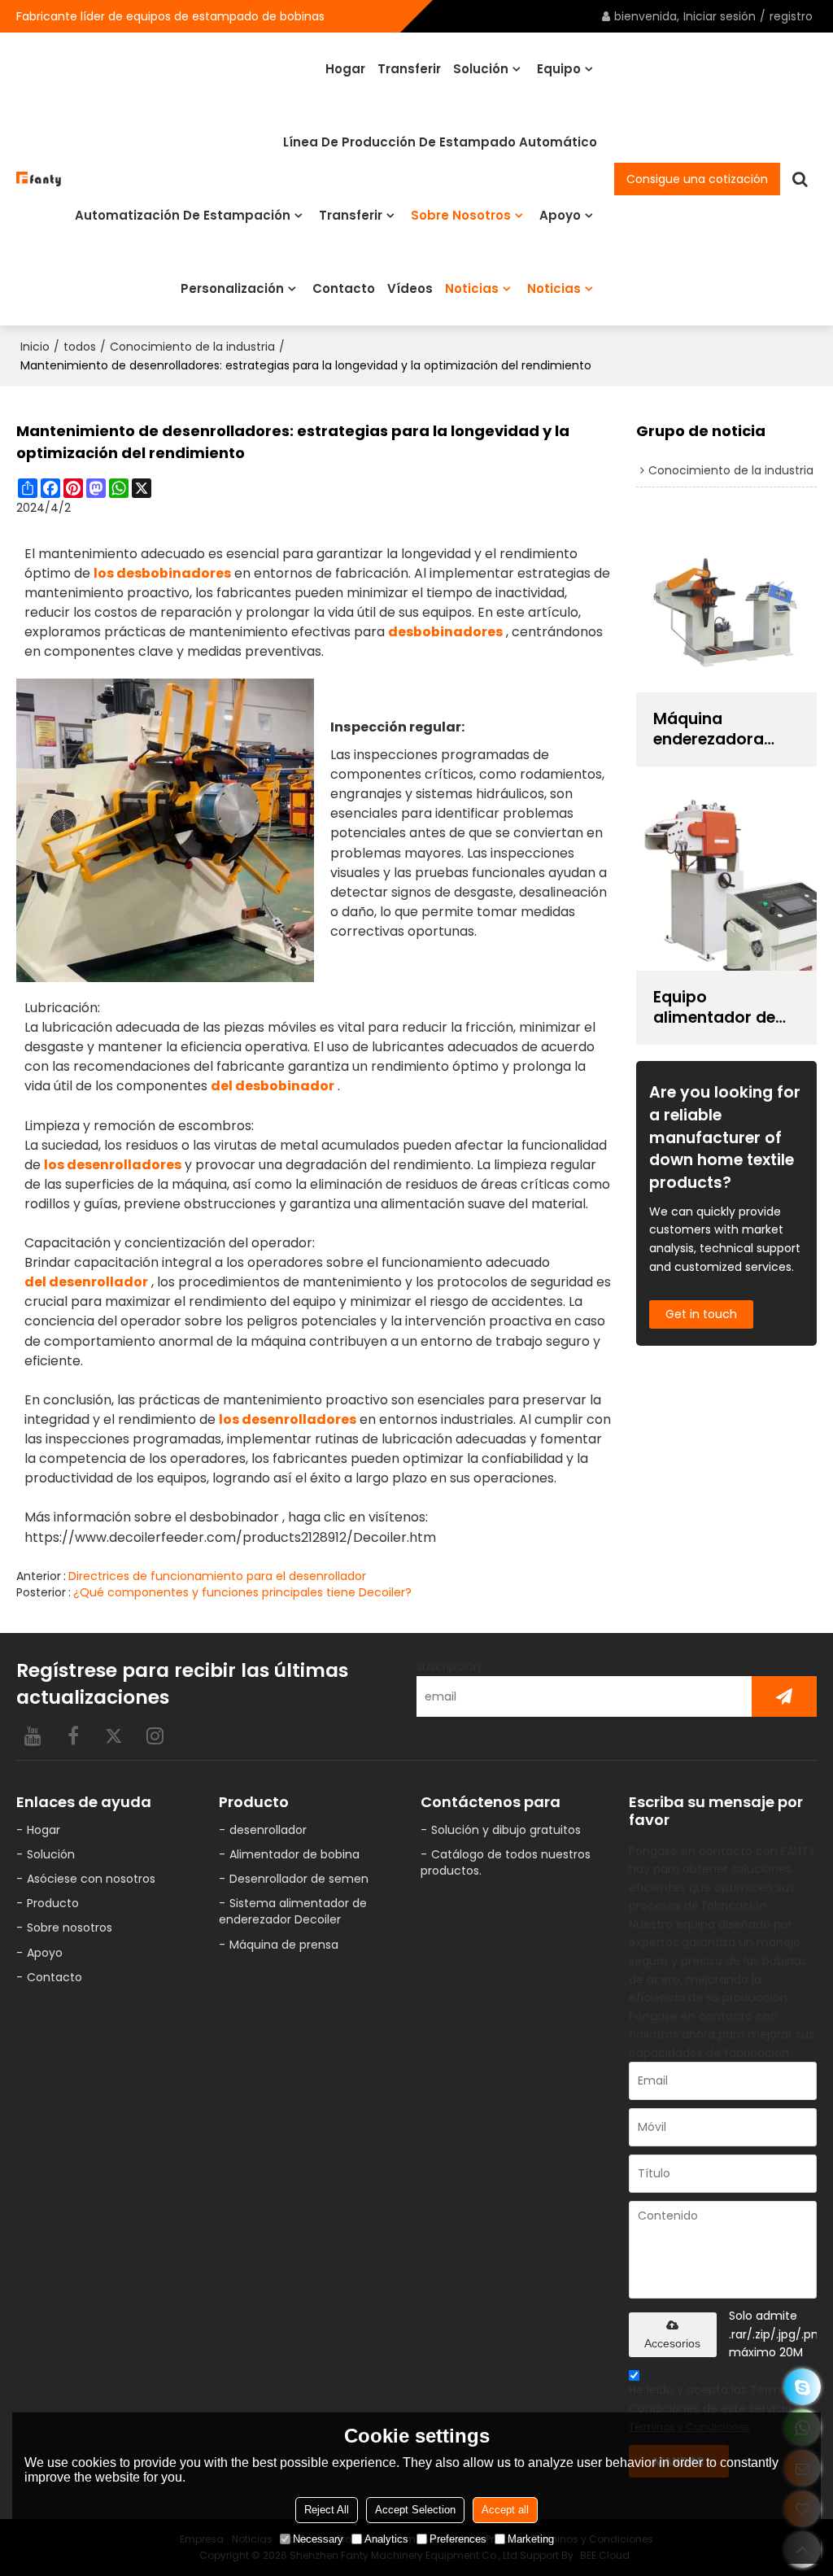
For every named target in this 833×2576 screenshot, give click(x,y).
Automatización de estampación (183, 215)
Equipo (559, 69)
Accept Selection (415, 2510)
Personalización (232, 288)
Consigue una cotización (697, 179)
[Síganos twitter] (114, 1736)
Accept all (505, 2510)
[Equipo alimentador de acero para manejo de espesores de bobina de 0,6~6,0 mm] (726, 881)
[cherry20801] (802, 2387)
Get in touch (701, 1314)
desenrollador (268, 1830)
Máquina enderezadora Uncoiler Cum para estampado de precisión (721, 729)
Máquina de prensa (284, 1945)
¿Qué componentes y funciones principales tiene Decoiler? (242, 1592)
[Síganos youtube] (33, 1736)
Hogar (345, 69)
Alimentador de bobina (294, 1854)
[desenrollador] (165, 830)
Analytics (386, 2539)
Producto (53, 1903)
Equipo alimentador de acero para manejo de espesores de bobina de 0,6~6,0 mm (723, 1007)
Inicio (35, 347)
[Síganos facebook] (73, 1736)
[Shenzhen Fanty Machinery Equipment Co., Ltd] (39, 179)
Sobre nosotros (461, 215)
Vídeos (410, 288)
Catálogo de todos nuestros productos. (506, 1862)
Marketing (531, 2539)
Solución (481, 69)
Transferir (409, 69)
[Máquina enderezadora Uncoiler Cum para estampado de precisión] (726, 603)
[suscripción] (784, 1696)
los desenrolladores (113, 1165)
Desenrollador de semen (299, 1879)
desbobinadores (445, 632)
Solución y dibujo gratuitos (506, 1830)
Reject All (327, 2510)
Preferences (458, 2539)
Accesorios (672, 2343)
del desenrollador (86, 1282)
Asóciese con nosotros (91, 1879)
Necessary (318, 2539)
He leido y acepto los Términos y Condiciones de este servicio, (721, 2408)
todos (80, 347)
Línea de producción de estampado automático (440, 142)
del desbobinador (273, 1086)
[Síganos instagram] (155, 1736)
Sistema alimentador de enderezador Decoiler (293, 1911)
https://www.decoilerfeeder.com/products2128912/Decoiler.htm (230, 1537)
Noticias (472, 288)
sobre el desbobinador (207, 1517)
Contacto (344, 288)
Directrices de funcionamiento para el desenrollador (217, 1576)
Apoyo (560, 215)
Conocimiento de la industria (192, 347)
